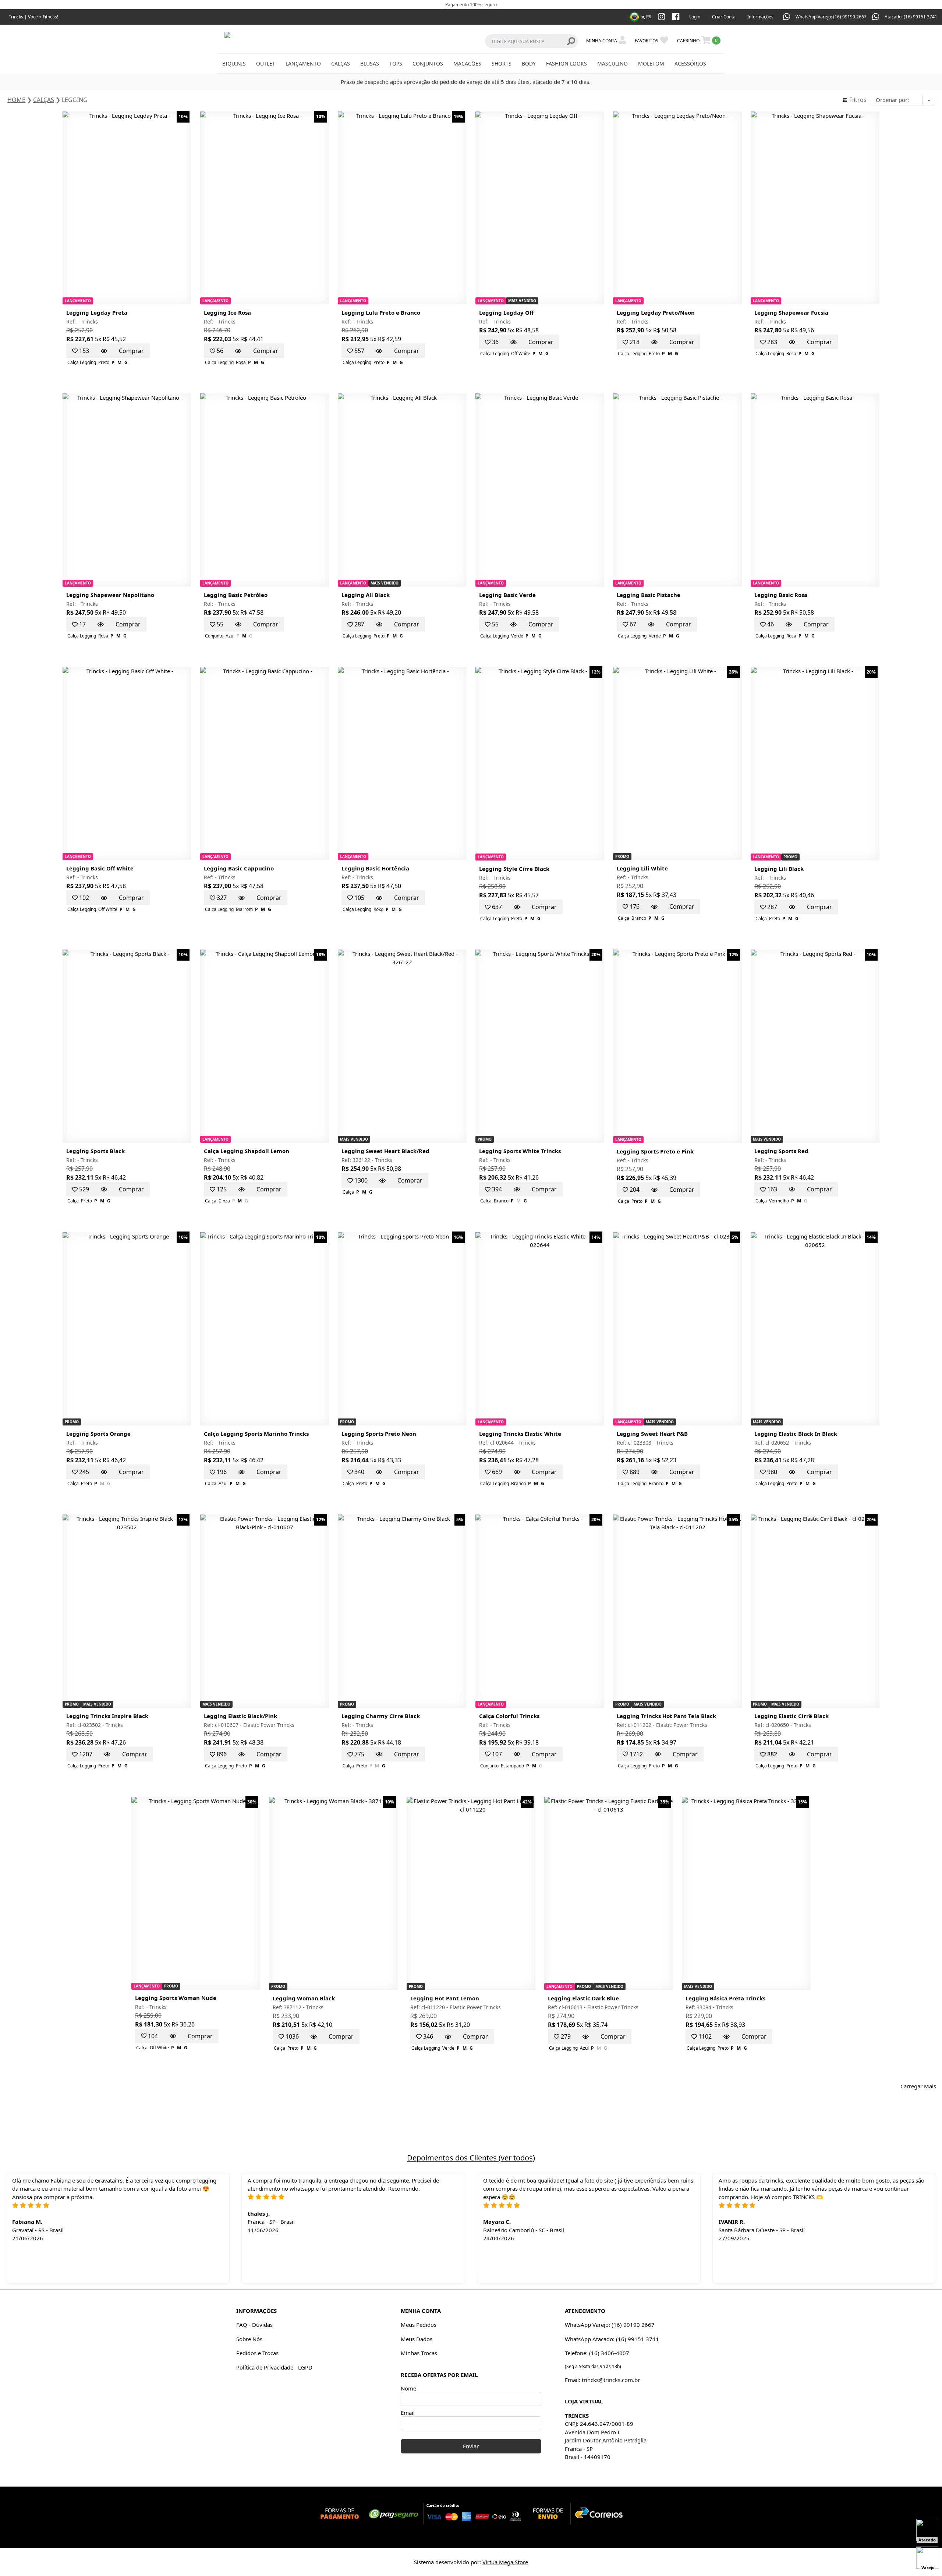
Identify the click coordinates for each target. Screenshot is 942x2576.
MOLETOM (651, 63)
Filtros (857, 100)
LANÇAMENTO (303, 63)
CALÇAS (341, 63)
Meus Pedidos (419, 2325)
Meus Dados (417, 2339)
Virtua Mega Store (505, 2562)
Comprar (131, 351)
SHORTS (502, 63)
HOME (16, 100)
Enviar (471, 2446)
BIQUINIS (234, 63)
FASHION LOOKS (566, 63)
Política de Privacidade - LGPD (274, 2367)
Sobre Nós (249, 2339)
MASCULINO (612, 63)
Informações (760, 17)
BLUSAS (370, 63)
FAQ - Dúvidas (254, 2325)
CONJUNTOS (428, 63)
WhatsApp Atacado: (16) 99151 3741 (612, 2339)
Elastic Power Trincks (269, 1725)
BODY (529, 63)
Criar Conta (724, 17)
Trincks (89, 321)
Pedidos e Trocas (257, 2353)
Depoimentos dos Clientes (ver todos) (471, 2158)
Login (695, 17)
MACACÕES (467, 63)
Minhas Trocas (419, 2353)
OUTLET (266, 63)
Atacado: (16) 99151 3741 (911, 17)
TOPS (396, 63)
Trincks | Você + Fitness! (33, 17)
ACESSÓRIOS (690, 63)
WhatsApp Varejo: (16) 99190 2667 (831, 17)
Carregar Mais (918, 2086)
